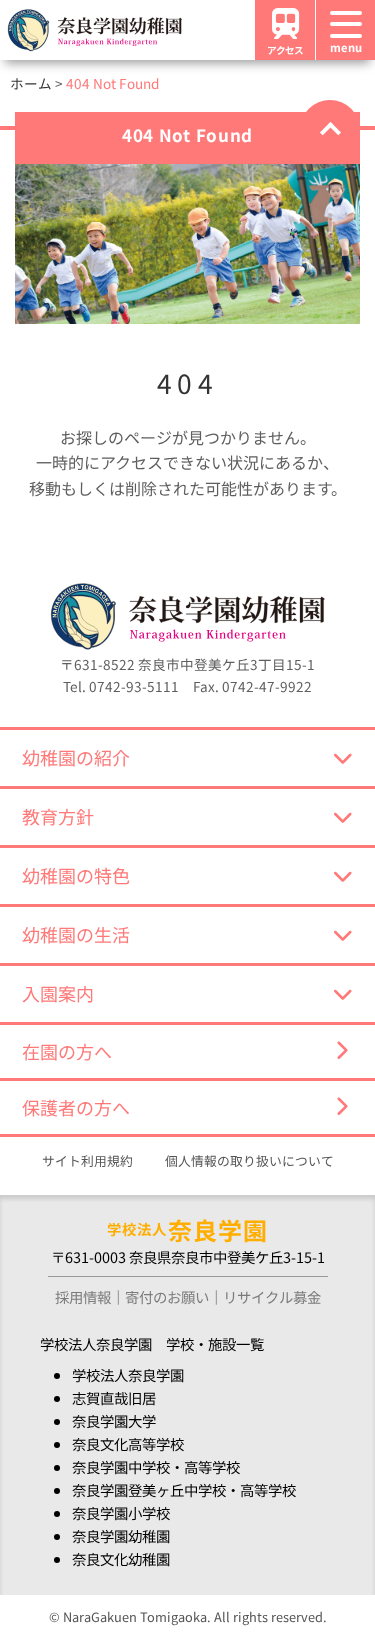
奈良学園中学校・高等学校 (156, 1466)
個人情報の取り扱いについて (249, 1160)
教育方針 (58, 816)
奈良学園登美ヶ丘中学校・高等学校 (184, 1489)
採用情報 (83, 1296)
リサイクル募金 (272, 1296)
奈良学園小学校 (121, 1512)
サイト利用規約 (87, 1160)
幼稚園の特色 (76, 875)
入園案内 (58, 993)
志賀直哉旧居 (114, 1397)
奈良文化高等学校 (128, 1443)
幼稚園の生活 (76, 934)
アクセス (285, 50)
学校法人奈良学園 (128, 1374)
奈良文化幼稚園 (121, 1558)
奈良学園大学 (114, 1420)
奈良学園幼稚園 (121, 1535)
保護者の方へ (76, 1107)
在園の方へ (67, 1051)
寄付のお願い (167, 1296)
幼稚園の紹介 (76, 757)
